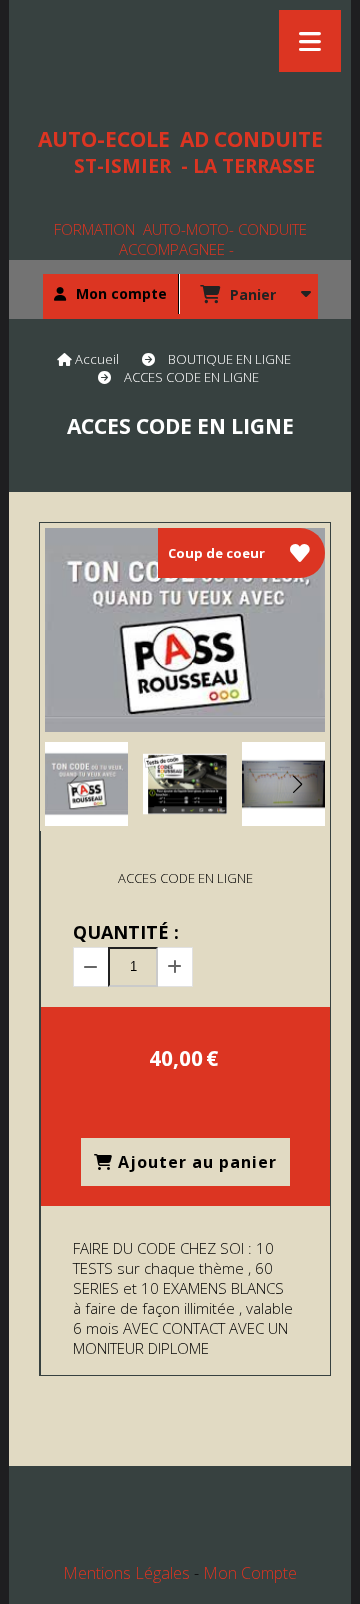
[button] (297, 784)
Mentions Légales (126, 1573)
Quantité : (126, 932)
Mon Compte (250, 1573)
